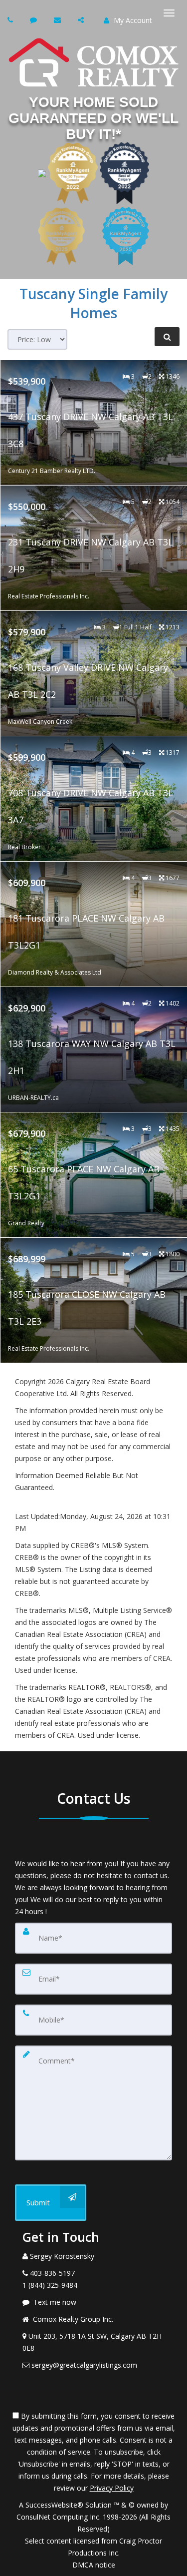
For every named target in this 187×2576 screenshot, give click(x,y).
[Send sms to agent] (35, 20)
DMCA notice (94, 2565)
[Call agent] (11, 20)
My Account (132, 20)
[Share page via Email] (82, 20)
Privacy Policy (112, 2488)
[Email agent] (59, 20)
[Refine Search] (167, 337)
